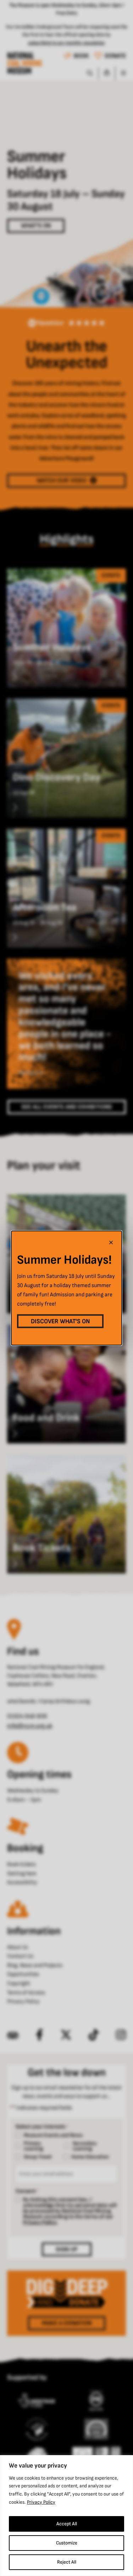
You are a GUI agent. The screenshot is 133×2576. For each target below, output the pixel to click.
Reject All (67, 2562)
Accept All (67, 2524)
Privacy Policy (41, 2502)
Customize (67, 2543)
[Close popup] (111, 1242)
